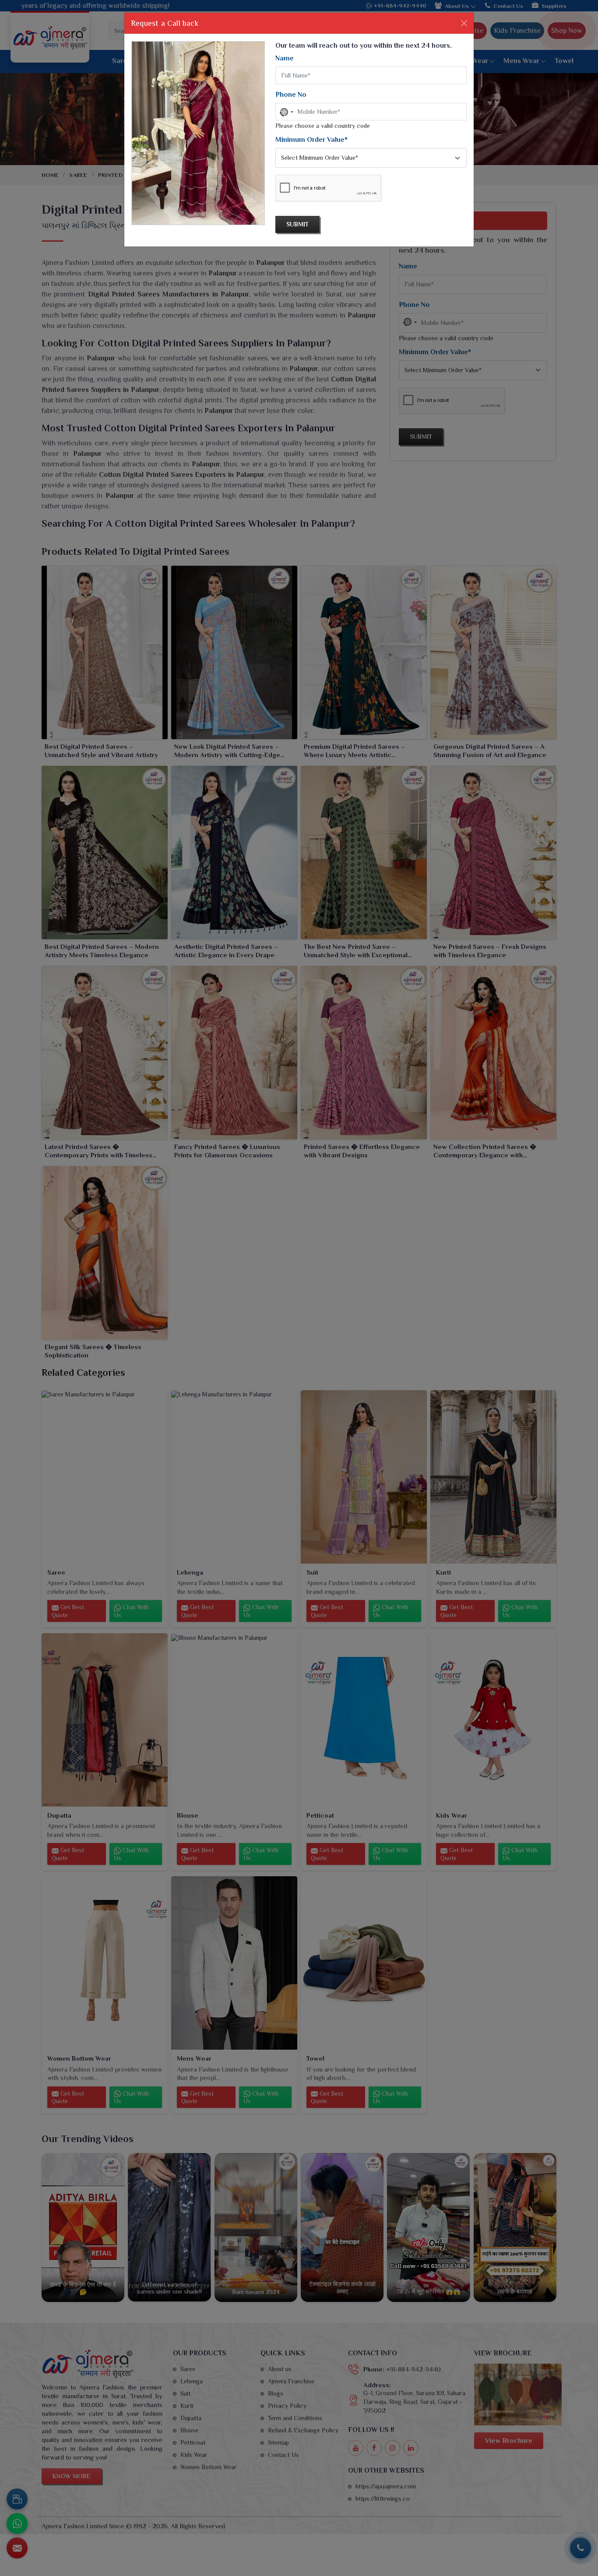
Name (285, 58)
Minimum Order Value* (311, 140)
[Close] (464, 23)
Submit (297, 224)
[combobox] (286, 112)
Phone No (291, 95)
